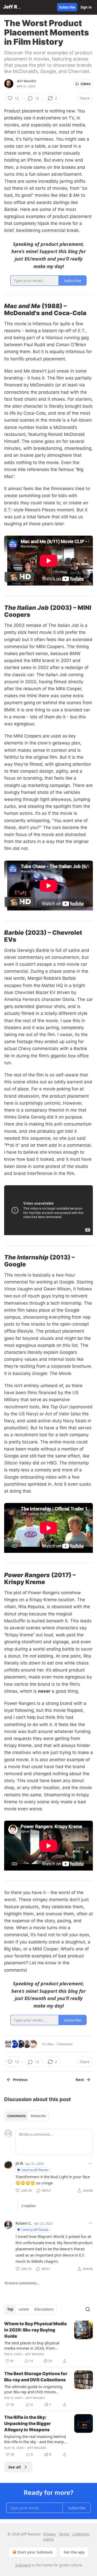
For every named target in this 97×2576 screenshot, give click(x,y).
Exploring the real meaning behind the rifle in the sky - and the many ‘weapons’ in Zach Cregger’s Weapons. (35, 2439)
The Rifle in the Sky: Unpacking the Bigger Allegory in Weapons (27, 2423)
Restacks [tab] (38, 2116)
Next (80, 2080)
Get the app (74, 2552)
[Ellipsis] (90, 2163)
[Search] (88, 2309)
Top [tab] (10, 2309)
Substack (23, 2565)
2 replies (28, 2206)
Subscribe (67, 7)
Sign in (86, 7)
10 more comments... (22, 2283)
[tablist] (27, 2116)
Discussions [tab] (44, 2309)
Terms (64, 2534)
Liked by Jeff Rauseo (35, 2170)
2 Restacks (65, 2044)
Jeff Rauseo (26, 81)
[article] (48, 2342)
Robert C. (24, 2223)
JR (17, 2163)
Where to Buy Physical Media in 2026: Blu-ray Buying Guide (35, 2330)
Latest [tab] (24, 2309)
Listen (86, 84)
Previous (20, 2080)
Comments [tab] (16, 2116)
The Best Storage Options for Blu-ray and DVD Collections (36, 2377)
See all (15, 2467)
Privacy (50, 2534)
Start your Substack (35, 2552)
